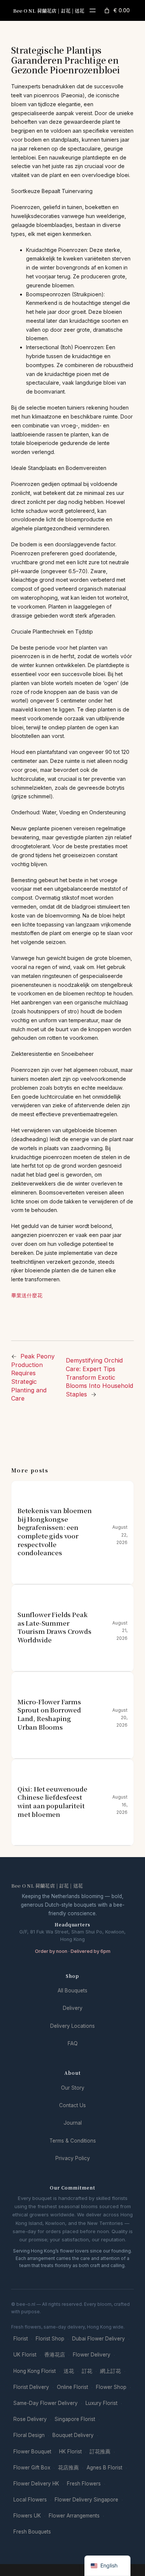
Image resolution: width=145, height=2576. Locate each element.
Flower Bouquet (32, 2452)
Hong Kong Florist (35, 2371)
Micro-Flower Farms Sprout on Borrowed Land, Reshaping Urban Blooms (49, 1715)
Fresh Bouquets (32, 2532)
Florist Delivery (31, 2387)
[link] (116, 10)
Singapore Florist (75, 2419)
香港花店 (55, 2355)
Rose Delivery (30, 2419)
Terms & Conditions (73, 2141)
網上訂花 (110, 2371)
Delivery (73, 2008)
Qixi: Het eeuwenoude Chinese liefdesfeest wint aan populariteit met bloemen (52, 1802)
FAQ (73, 2043)
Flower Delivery (92, 2355)
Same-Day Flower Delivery (46, 2403)
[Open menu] (93, 10)
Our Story (73, 2088)
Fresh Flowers (84, 2484)
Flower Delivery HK (36, 2484)
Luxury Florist (101, 2403)
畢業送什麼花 (27, 1295)
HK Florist (70, 2452)
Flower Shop (111, 2387)
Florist (21, 2339)
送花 (69, 2371)
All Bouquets (72, 1991)
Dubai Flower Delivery (99, 2339)
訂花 (87, 2371)
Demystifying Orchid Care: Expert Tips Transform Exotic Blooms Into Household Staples (99, 1377)
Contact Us (72, 2105)
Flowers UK (27, 2516)
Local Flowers (30, 2500)
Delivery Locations (72, 2026)
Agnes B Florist (104, 2468)
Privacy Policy (73, 2158)
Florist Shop (50, 2339)
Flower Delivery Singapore (86, 2500)
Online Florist (72, 2387)
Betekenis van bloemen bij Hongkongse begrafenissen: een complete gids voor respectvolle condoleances (54, 1532)
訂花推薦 (100, 2452)
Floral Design (29, 2435)
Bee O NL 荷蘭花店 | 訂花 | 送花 (49, 11)
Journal (73, 2123)
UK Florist (25, 2355)
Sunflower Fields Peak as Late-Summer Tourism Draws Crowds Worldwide (54, 1627)
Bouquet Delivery (73, 2435)
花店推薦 (68, 2468)
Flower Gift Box (32, 2468)
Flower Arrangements (74, 2516)
